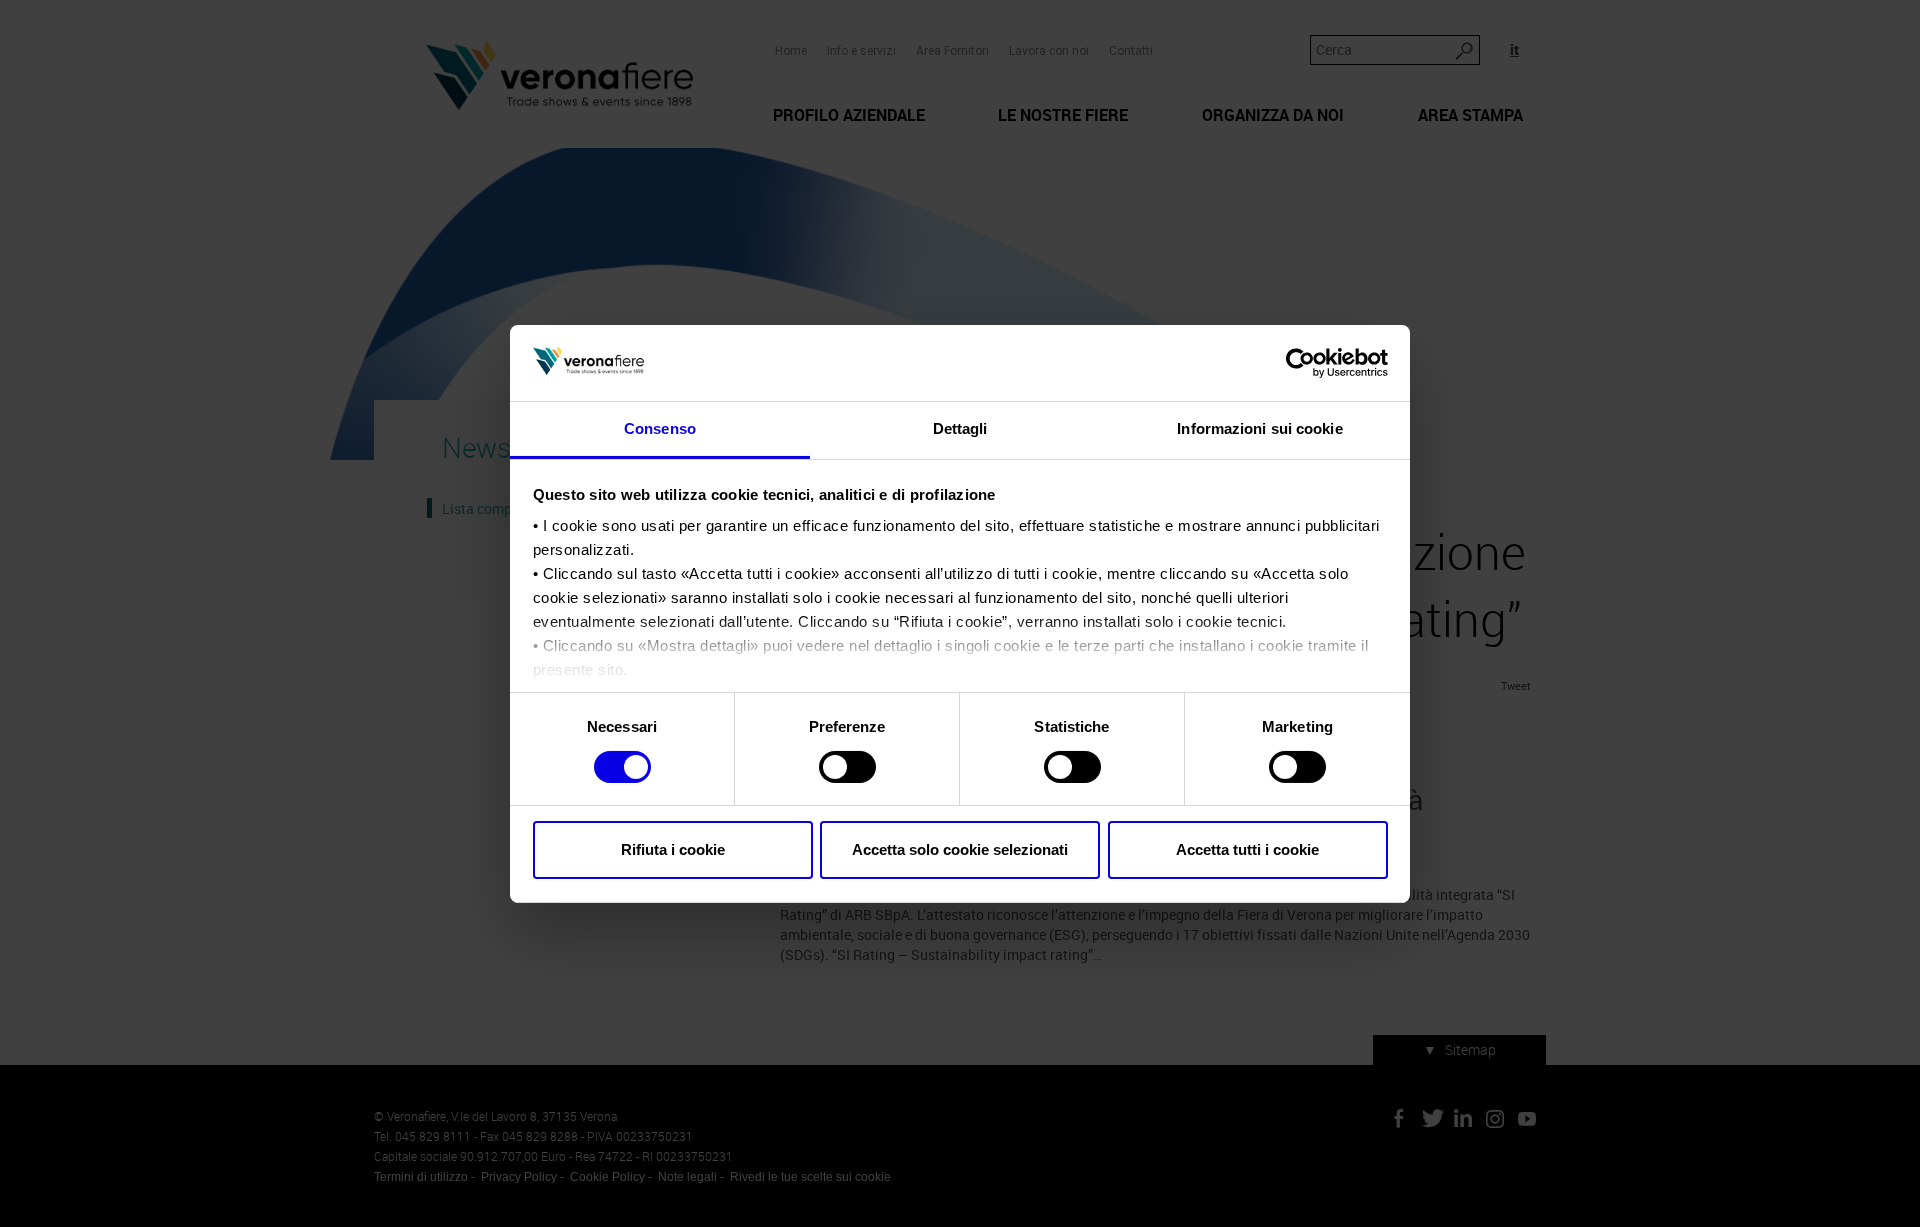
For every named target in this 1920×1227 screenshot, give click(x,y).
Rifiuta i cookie (673, 849)
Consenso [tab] (660, 428)
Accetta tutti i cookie (1247, 849)
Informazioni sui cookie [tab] (1259, 428)
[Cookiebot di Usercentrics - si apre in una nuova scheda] (1300, 363)
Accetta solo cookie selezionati (960, 849)
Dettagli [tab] (960, 428)
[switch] (847, 767)
